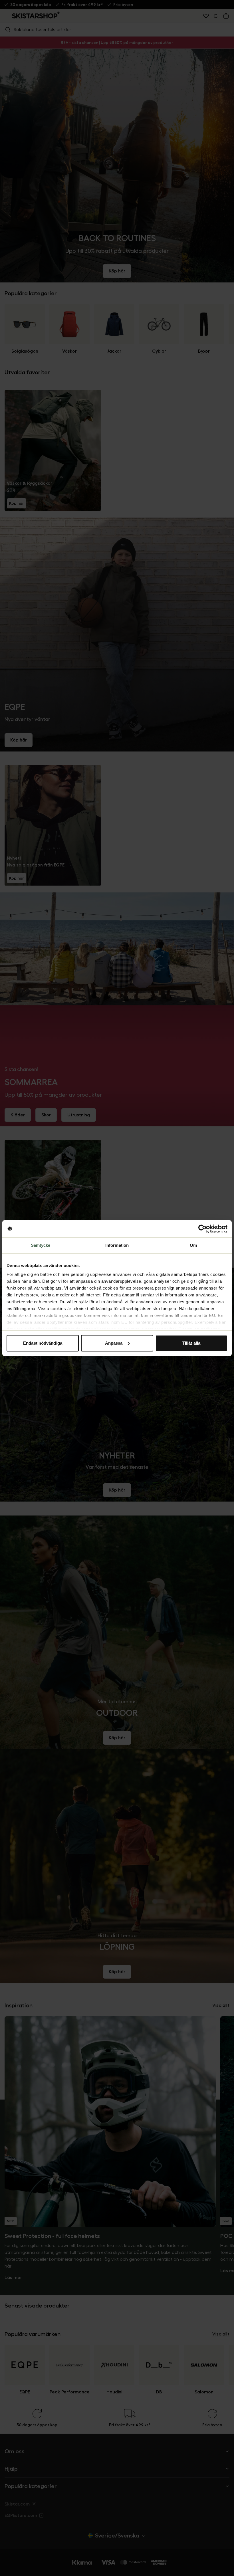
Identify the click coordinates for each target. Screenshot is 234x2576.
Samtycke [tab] (41, 1245)
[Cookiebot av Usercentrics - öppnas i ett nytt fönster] (202, 1229)
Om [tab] (193, 1245)
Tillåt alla (191, 1343)
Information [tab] (117, 1245)
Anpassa (114, 1343)
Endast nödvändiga (43, 1343)
